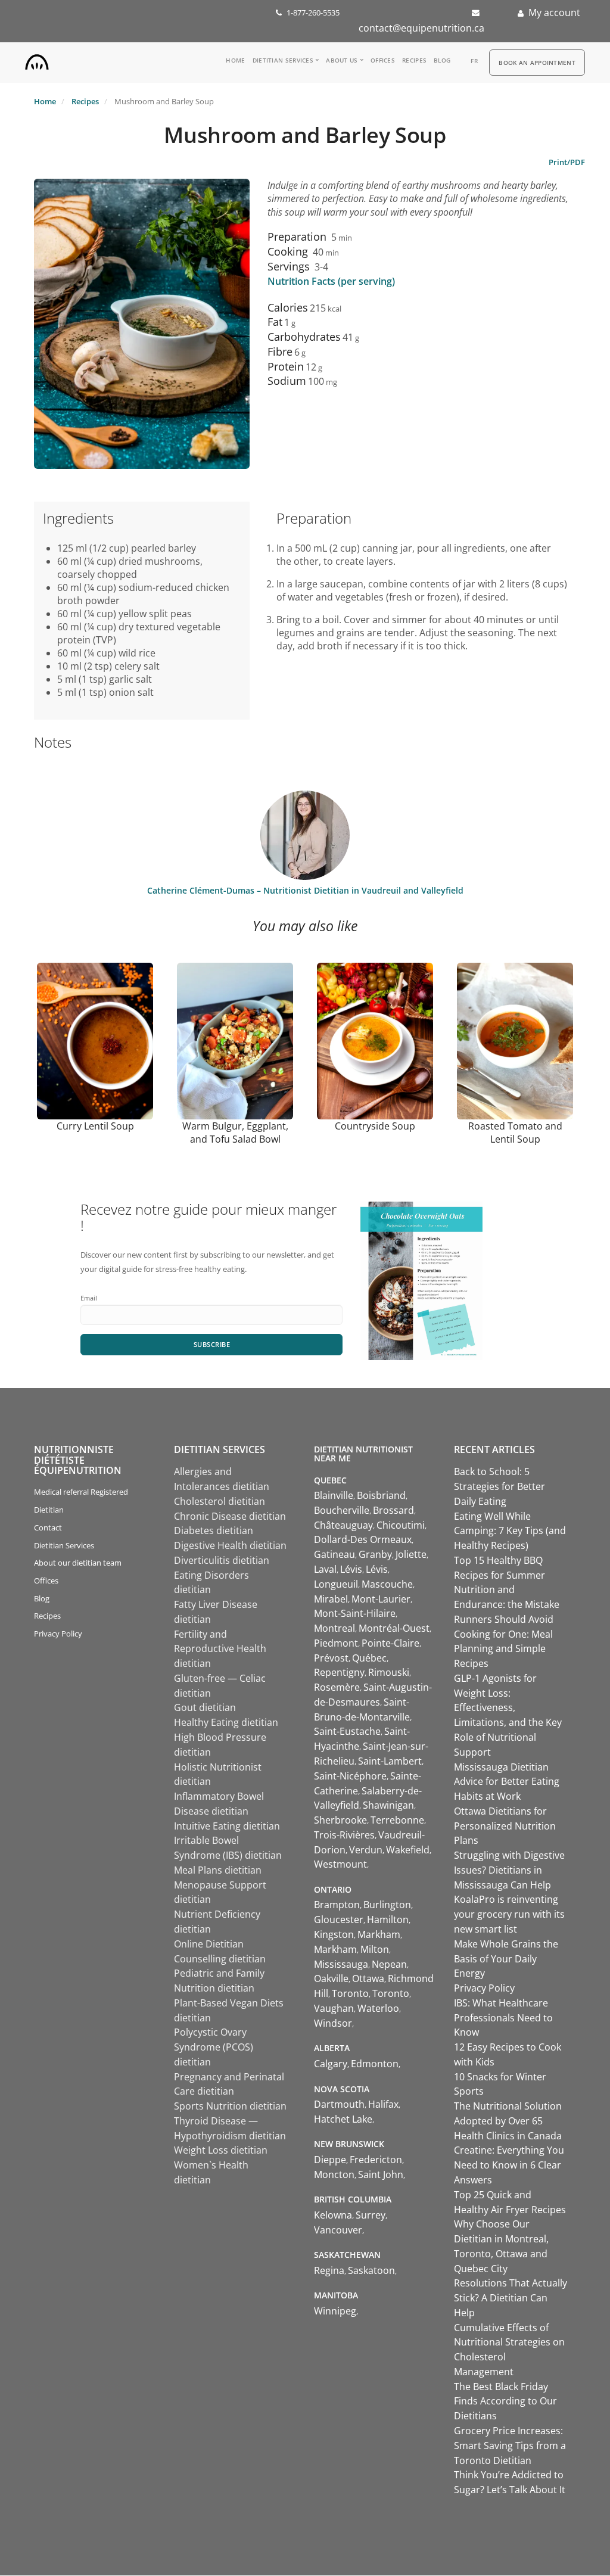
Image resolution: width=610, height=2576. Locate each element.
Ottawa (368, 1978)
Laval (325, 1569)
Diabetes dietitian (214, 1530)
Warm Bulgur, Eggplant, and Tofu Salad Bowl (235, 1133)
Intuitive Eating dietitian (227, 1826)
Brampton (337, 1905)
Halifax (383, 2104)
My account (554, 13)
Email (89, 1298)
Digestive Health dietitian (230, 1545)
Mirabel (331, 1599)
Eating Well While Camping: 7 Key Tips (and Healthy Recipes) (510, 1531)
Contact (48, 1527)
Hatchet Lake (343, 2119)
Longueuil (336, 1584)
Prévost (331, 1658)
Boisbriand (381, 1495)
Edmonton (375, 2064)
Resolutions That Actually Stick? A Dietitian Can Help (511, 2298)
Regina (329, 2270)
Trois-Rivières (344, 1835)
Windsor (333, 2023)
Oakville (331, 1978)
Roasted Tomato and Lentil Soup (515, 1133)
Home (235, 60)
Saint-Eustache (347, 1731)
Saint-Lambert (390, 1761)
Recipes (414, 60)
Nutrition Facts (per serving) (331, 281)
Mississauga (341, 1964)
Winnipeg (335, 2311)
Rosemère (337, 1687)
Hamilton (388, 1919)
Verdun (366, 1850)
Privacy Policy (58, 1634)
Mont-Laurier (381, 1599)
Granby (375, 1554)
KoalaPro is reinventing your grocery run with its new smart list (509, 1914)
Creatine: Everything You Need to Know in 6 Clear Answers (509, 2165)
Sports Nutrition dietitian (230, 2106)
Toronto (350, 1993)
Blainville (334, 1495)
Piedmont (336, 1643)
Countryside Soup (375, 1126)
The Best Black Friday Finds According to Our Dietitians (505, 2401)
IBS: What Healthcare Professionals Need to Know (503, 2018)
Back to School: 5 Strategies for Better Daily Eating (499, 1486)
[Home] (37, 59)
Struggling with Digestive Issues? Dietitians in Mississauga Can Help (509, 1870)
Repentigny (339, 1672)
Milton (375, 1949)
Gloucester (339, 1919)
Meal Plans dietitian (218, 1870)
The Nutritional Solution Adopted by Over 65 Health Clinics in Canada (508, 2121)
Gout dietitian (205, 1707)
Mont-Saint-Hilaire (355, 1613)
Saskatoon (371, 2270)
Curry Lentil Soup (95, 1126)
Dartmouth (339, 2104)
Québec (369, 1658)
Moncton (334, 2174)
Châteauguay (343, 1525)
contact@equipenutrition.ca (421, 28)
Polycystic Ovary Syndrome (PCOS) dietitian (214, 2047)
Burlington (387, 1905)
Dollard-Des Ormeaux (363, 1539)
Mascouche (387, 1584)
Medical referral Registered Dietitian (81, 1501)
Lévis (351, 1569)
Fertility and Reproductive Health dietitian (220, 1649)
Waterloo (378, 2008)
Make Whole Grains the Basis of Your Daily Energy (506, 1959)
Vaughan (334, 2008)
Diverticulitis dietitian (222, 1560)
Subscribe (212, 1344)
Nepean (389, 1964)
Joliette (411, 1554)
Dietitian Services (283, 60)
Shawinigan (388, 1805)
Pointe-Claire (390, 1643)
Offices (383, 60)
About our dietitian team (78, 1563)
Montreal (334, 1628)
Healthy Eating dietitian (226, 1722)
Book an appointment (537, 63)
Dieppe (330, 2160)
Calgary (331, 2064)
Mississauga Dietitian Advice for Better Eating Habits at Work (507, 1782)
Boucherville (342, 1510)
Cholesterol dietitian (220, 1501)
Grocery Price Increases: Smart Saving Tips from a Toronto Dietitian (510, 2446)
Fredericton (376, 2160)
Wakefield (408, 1850)
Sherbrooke (340, 1820)
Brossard (393, 1510)
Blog (442, 60)
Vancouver (338, 2230)
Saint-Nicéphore (350, 1776)
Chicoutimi (401, 1525)
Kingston (334, 1934)
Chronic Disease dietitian (230, 1516)
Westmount (340, 1864)
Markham (379, 1934)
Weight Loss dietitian (221, 2150)
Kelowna (333, 2215)
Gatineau (334, 1554)
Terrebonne (397, 1820)
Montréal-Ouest (394, 1628)
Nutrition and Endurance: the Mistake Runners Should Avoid (507, 1604)
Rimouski (389, 1672)
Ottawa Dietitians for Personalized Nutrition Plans (505, 1826)
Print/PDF (567, 162)
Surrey (371, 2215)
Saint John (381, 2174)
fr (474, 61)
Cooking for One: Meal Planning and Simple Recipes (503, 1649)
